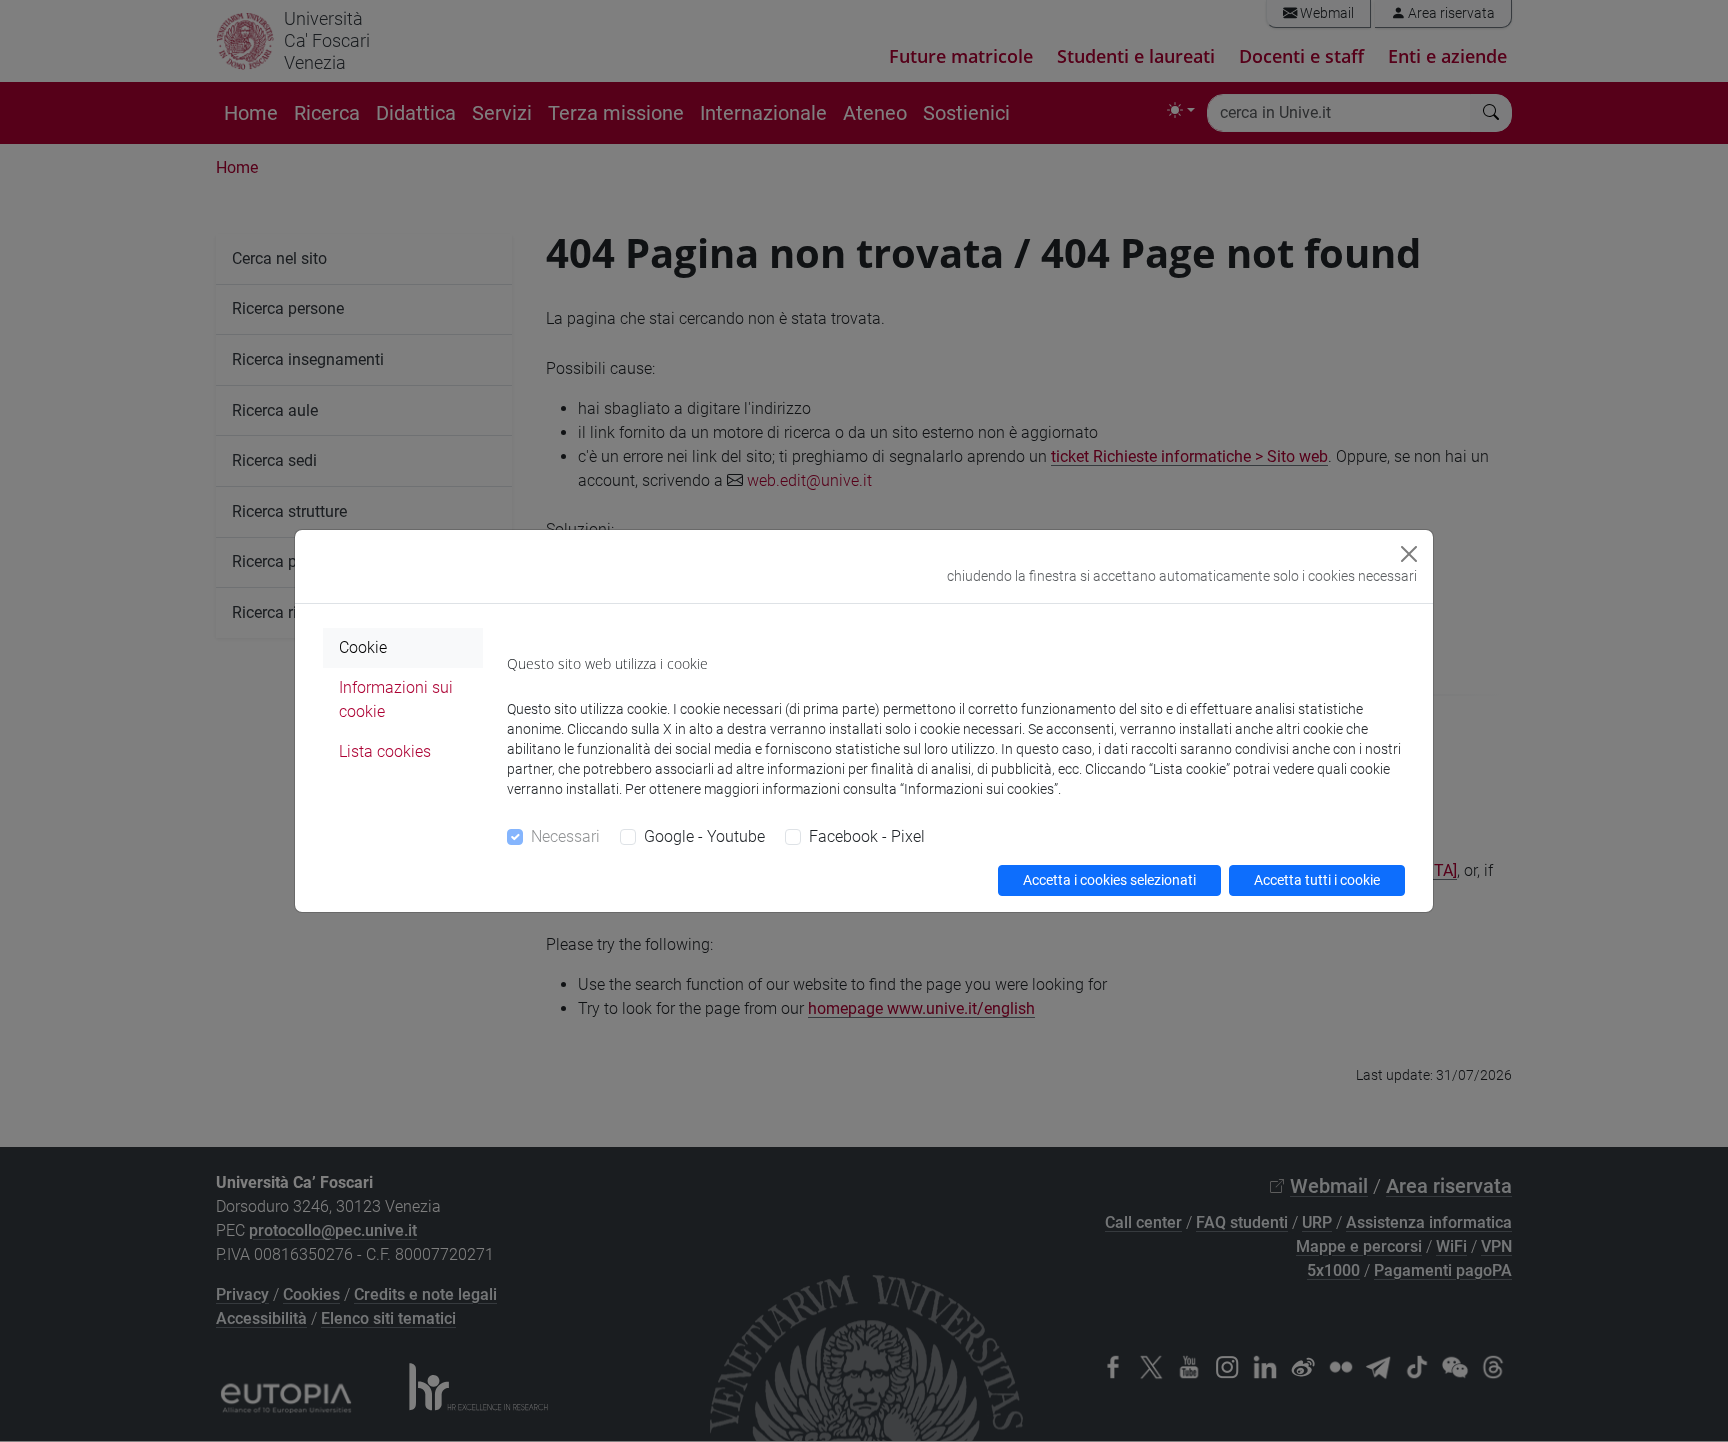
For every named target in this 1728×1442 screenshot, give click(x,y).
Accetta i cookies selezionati (1109, 880)
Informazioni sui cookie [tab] (396, 699)
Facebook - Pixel (867, 836)
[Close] (1409, 554)
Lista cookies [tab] (385, 751)
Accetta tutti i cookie (1317, 880)
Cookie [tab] (363, 647)
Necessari (565, 836)
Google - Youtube (704, 836)
